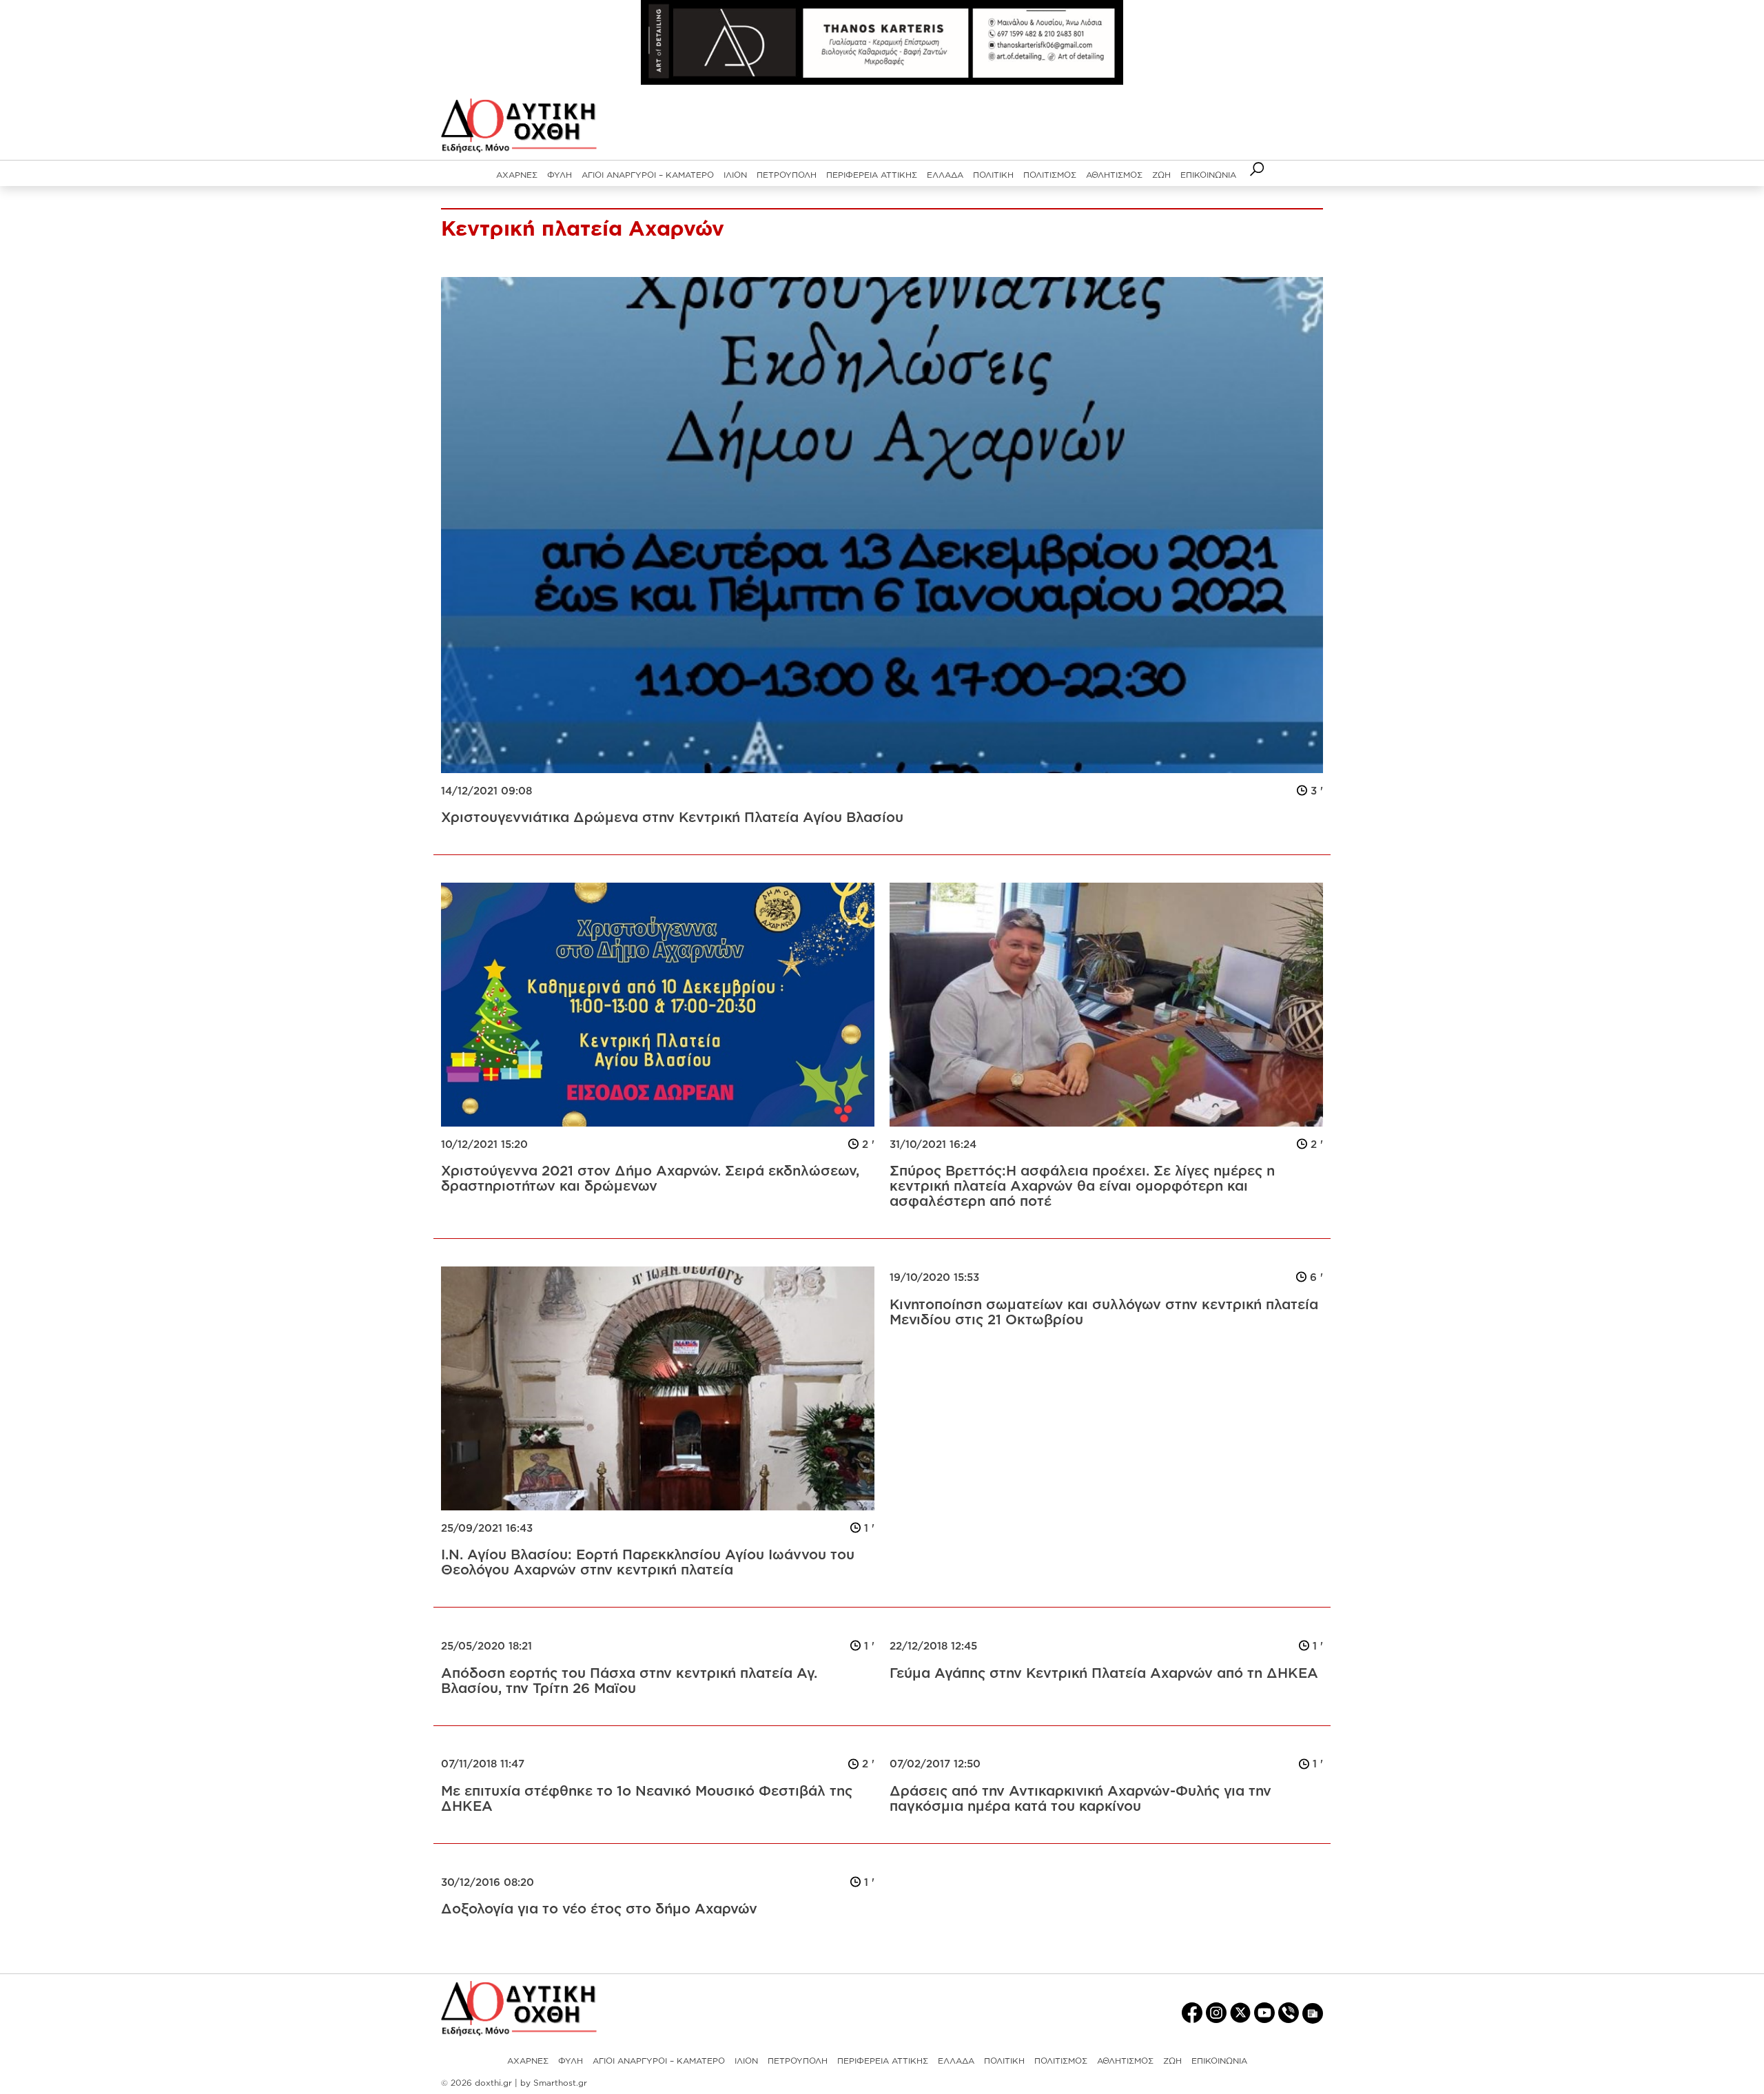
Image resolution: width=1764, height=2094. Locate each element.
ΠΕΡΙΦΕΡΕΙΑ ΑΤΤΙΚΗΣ (872, 175)
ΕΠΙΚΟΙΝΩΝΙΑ (1208, 175)
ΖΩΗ (1161, 175)
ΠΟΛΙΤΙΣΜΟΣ (1050, 175)
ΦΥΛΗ (560, 175)
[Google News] (1313, 2013)
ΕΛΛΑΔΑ (945, 175)
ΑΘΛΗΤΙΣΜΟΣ (1114, 175)
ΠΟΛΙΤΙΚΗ (993, 175)
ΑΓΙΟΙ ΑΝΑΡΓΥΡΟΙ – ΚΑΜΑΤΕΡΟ (648, 175)
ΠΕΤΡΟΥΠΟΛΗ (787, 175)
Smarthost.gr (560, 2083)
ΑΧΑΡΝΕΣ (517, 175)
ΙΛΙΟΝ (735, 175)
